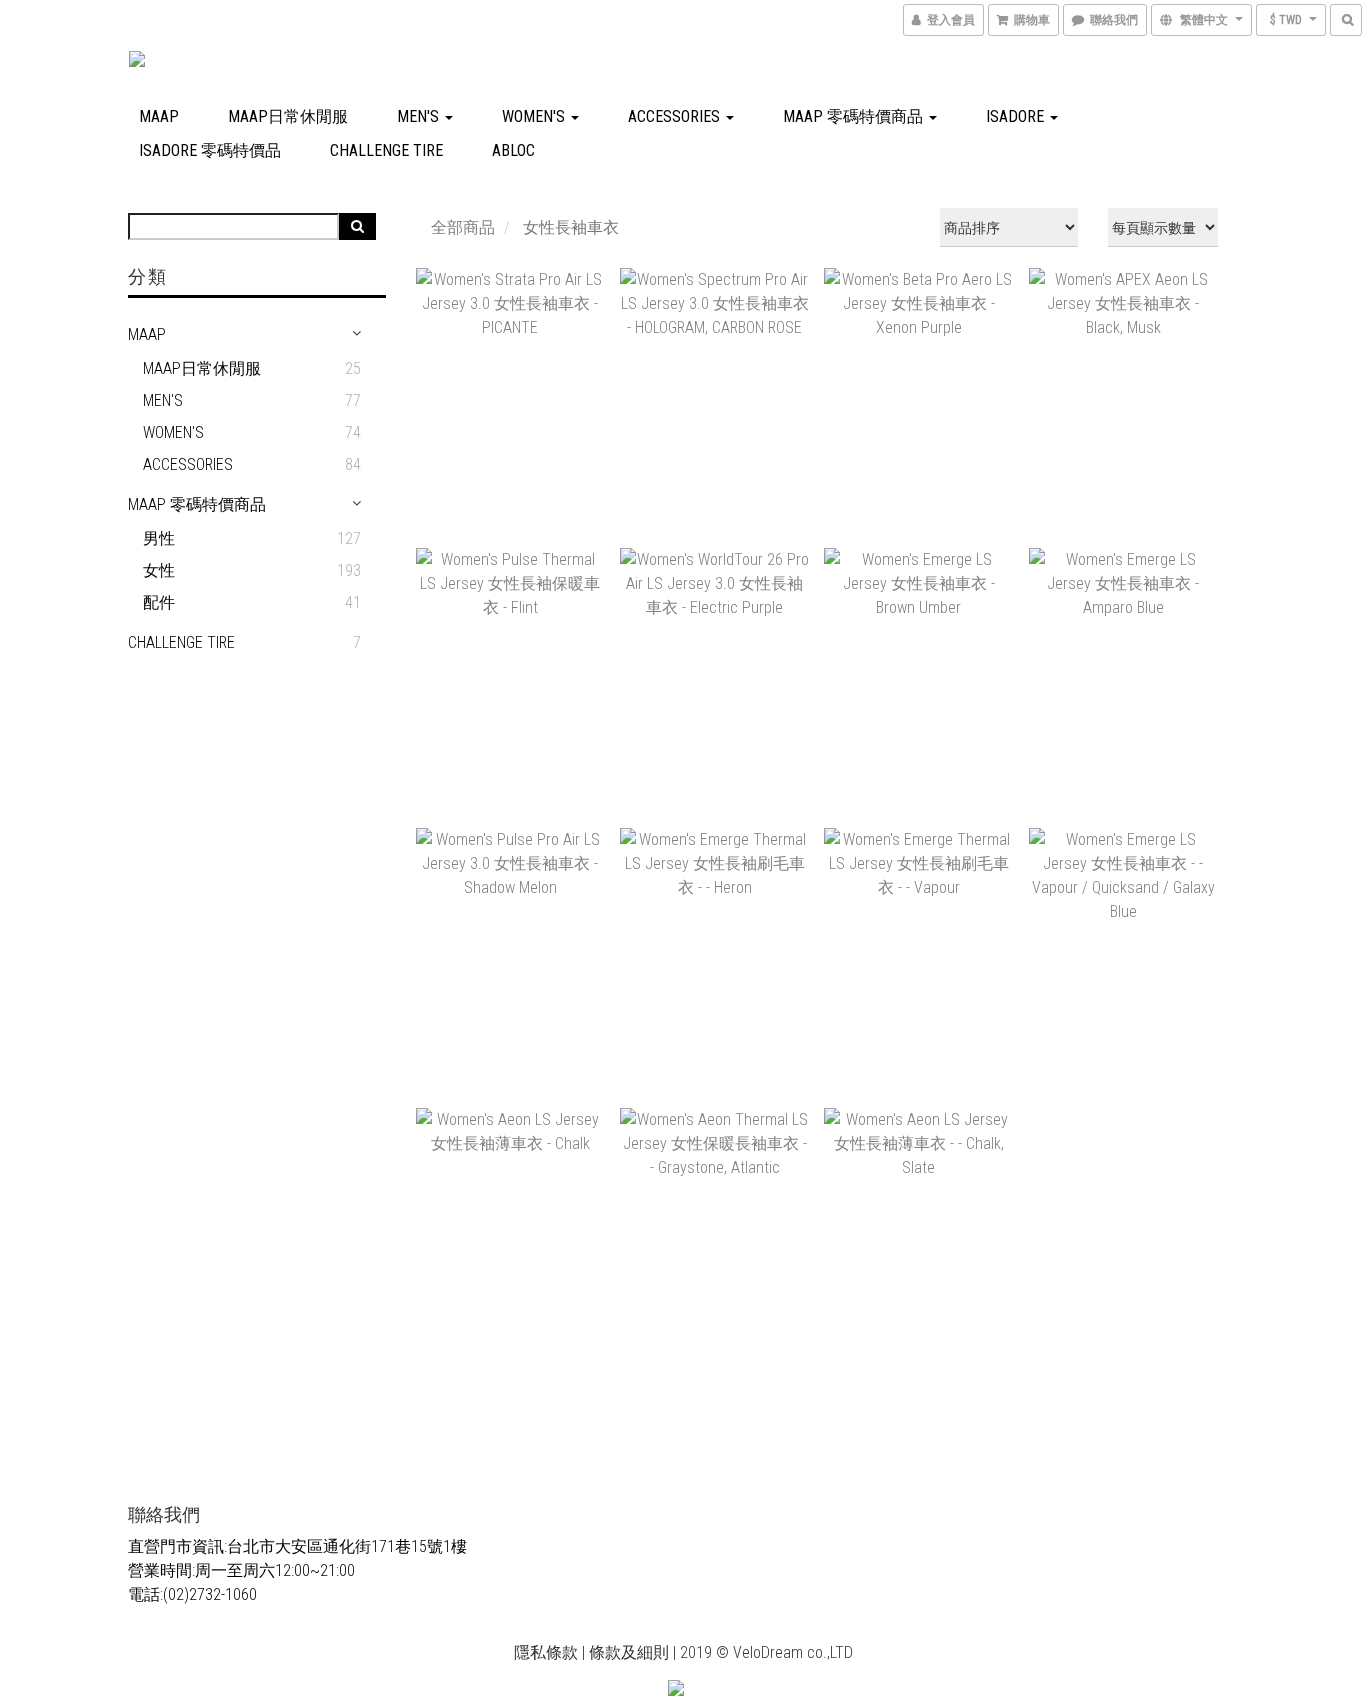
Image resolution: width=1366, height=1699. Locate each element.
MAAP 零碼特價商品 (855, 116)
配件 (159, 602)
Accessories (676, 116)
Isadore (1017, 116)
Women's (535, 116)
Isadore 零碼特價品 (210, 150)
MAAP (159, 116)
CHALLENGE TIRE (386, 150)
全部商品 (463, 227)
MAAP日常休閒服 (288, 116)
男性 (159, 538)
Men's (420, 116)
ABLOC (513, 150)
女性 (159, 570)
